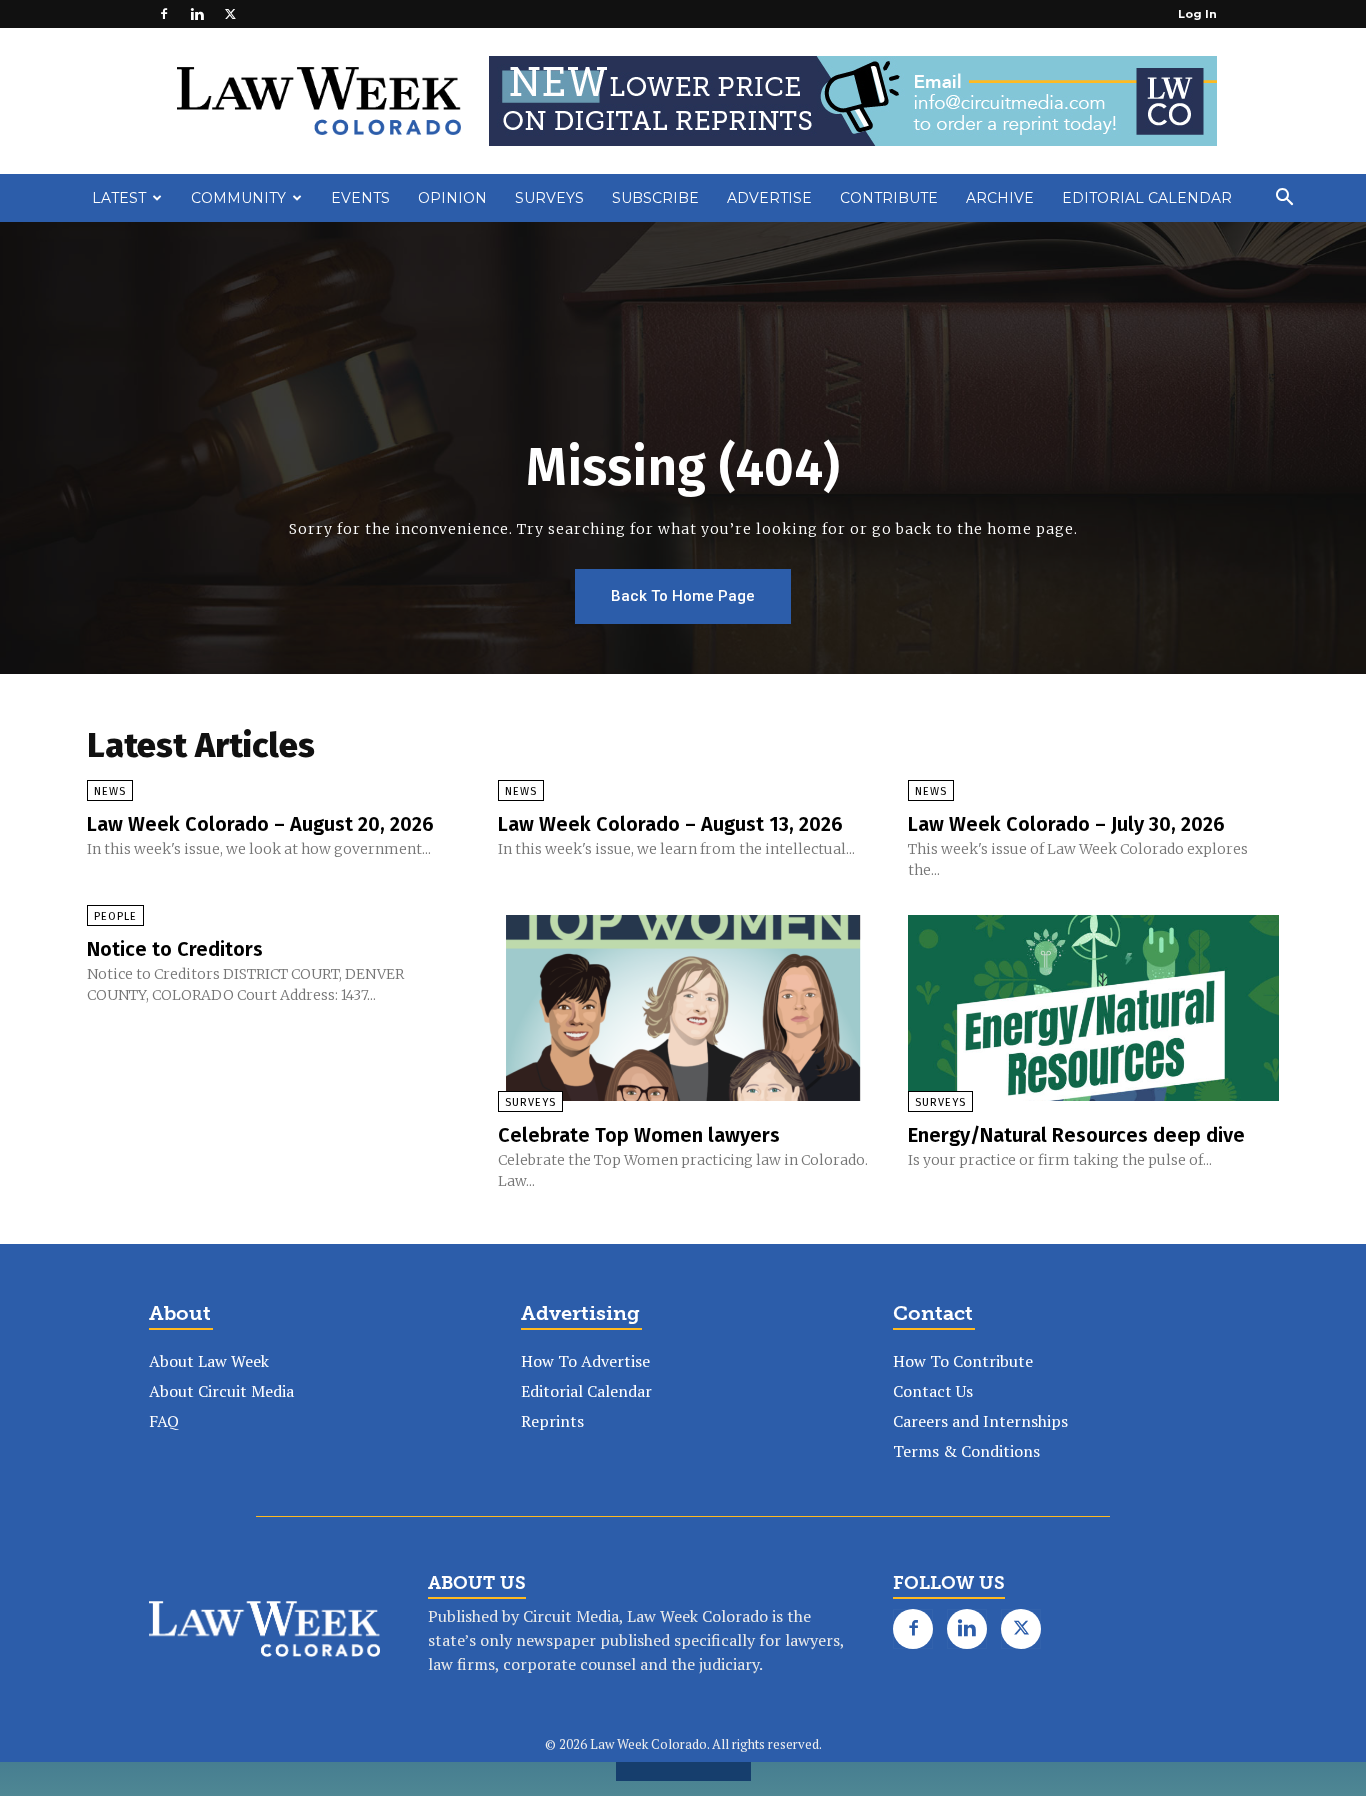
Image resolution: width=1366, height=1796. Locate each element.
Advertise (769, 198)
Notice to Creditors (175, 949)
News (110, 791)
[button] (1284, 199)
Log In (1197, 14)
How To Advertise (585, 1361)
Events (360, 198)
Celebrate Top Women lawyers (639, 1135)
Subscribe (655, 198)
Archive (1000, 198)
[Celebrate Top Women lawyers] (683, 1007)
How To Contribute (963, 1361)
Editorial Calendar (1147, 198)
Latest (119, 198)
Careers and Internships (980, 1421)
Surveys (549, 198)
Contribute (889, 198)
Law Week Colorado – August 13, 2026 (670, 824)
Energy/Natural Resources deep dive (1076, 1135)
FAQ (164, 1421)
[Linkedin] (197, 14)
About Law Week (209, 1361)
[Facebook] (164, 14)
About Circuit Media (221, 1391)
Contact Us (933, 1391)
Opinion (452, 198)
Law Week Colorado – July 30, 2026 (1066, 824)
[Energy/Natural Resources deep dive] (1093, 1007)
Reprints (552, 1421)
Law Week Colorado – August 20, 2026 (260, 824)
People (115, 916)
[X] (230, 14)
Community (238, 198)
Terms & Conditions (966, 1451)
